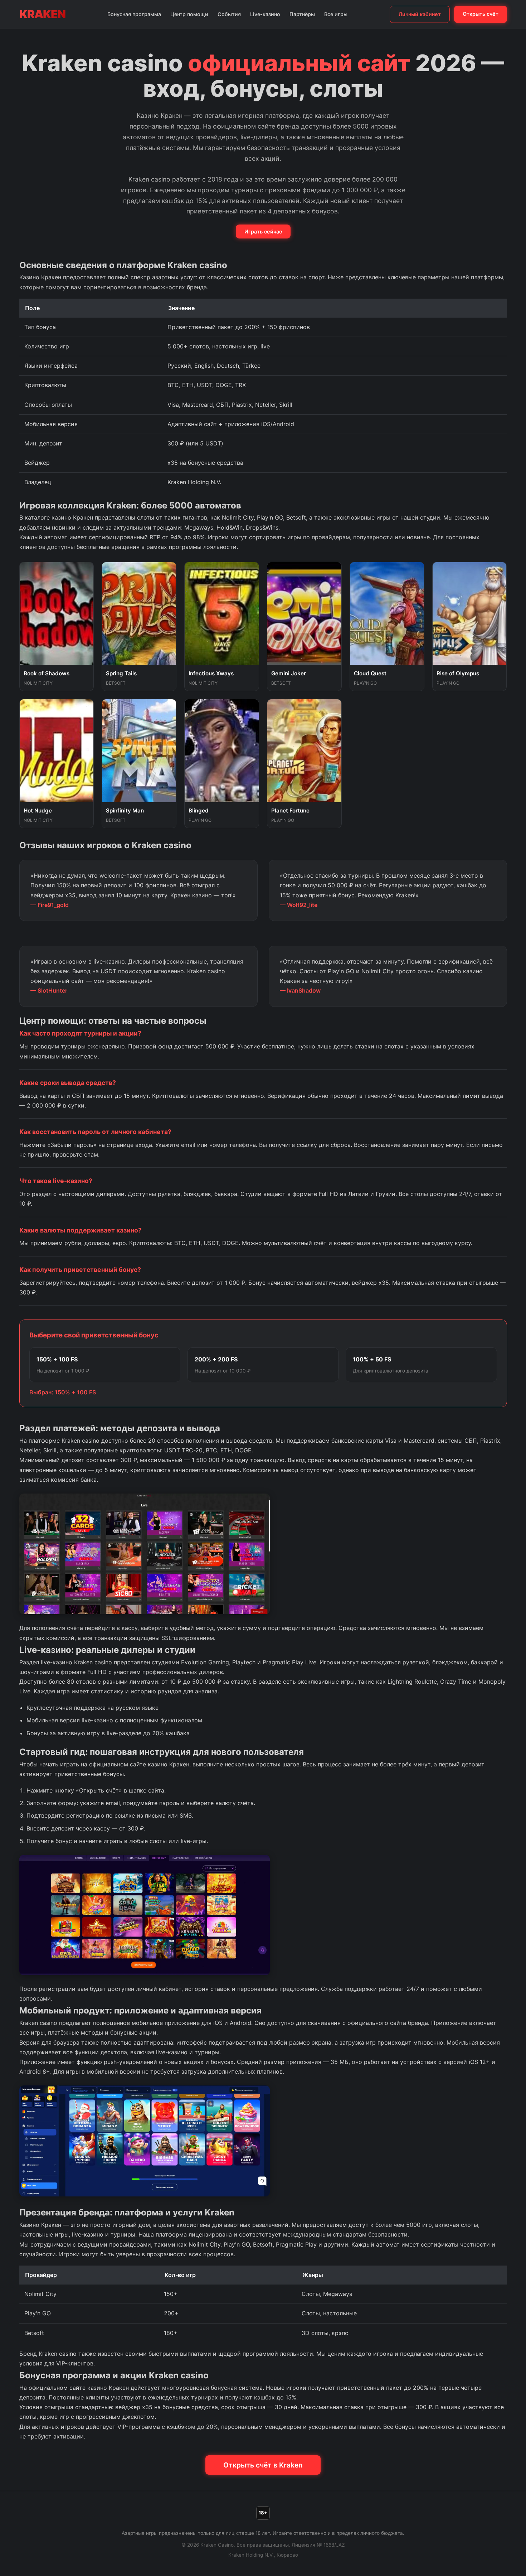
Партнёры (302, 14)
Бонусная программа (134, 14)
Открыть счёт (481, 14)
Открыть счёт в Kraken (263, 2465)
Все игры (336, 14)
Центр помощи (189, 14)
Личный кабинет (420, 14)
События (229, 14)
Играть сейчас (263, 231)
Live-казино (265, 14)
